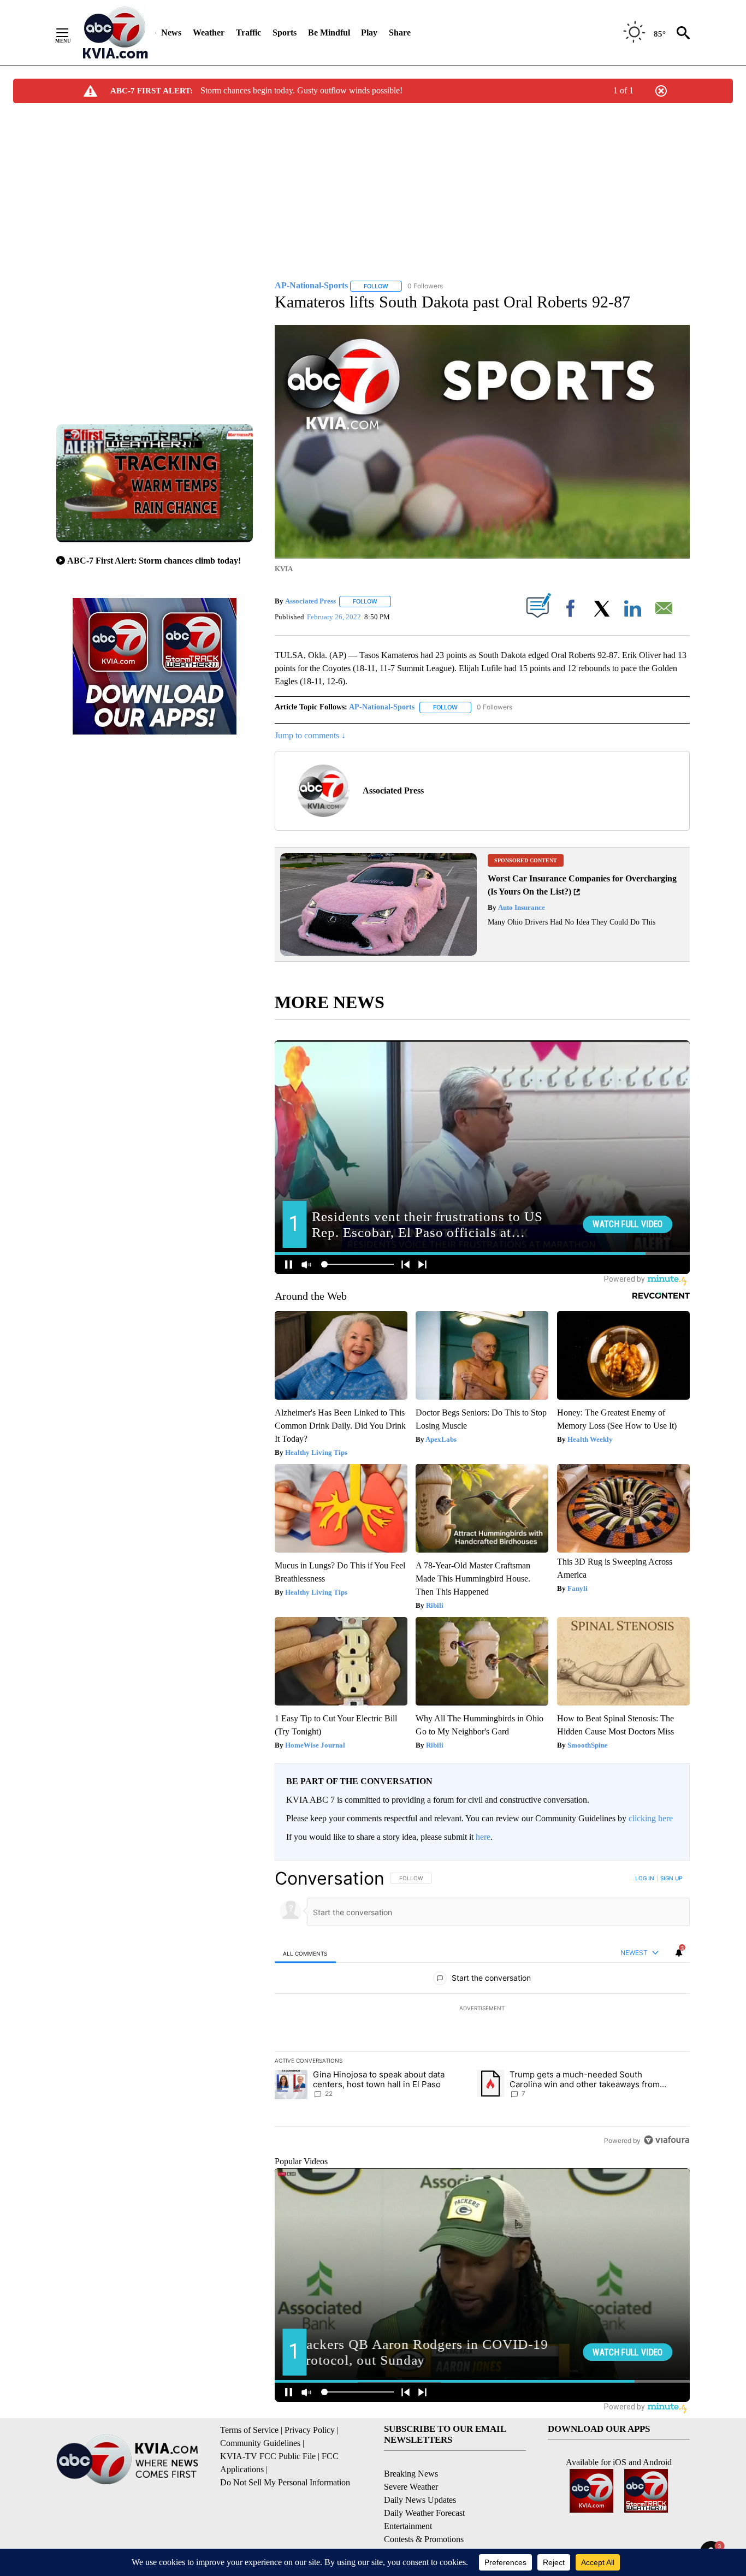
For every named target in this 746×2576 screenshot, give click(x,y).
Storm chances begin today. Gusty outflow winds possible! (301, 90)
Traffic (248, 32)
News (171, 32)
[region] (482, 2009)
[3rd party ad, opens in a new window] (378, 953)
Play (369, 32)
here (483, 1837)
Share (400, 32)
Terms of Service (249, 2430)
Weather (209, 32)
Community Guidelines (260, 2443)
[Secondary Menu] (70, 33)
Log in (645, 1878)
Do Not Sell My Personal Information (285, 2482)
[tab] (305, 1953)
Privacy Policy (310, 2430)
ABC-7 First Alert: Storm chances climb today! (154, 561)
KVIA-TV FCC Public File (268, 2456)
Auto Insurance (521, 907)
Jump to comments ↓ (310, 735)
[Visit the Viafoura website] (667, 2140)
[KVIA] (116, 33)
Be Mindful (329, 32)
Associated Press (310, 601)
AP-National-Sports (382, 707)
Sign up (671, 1878)
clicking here (651, 1818)
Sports (285, 32)
